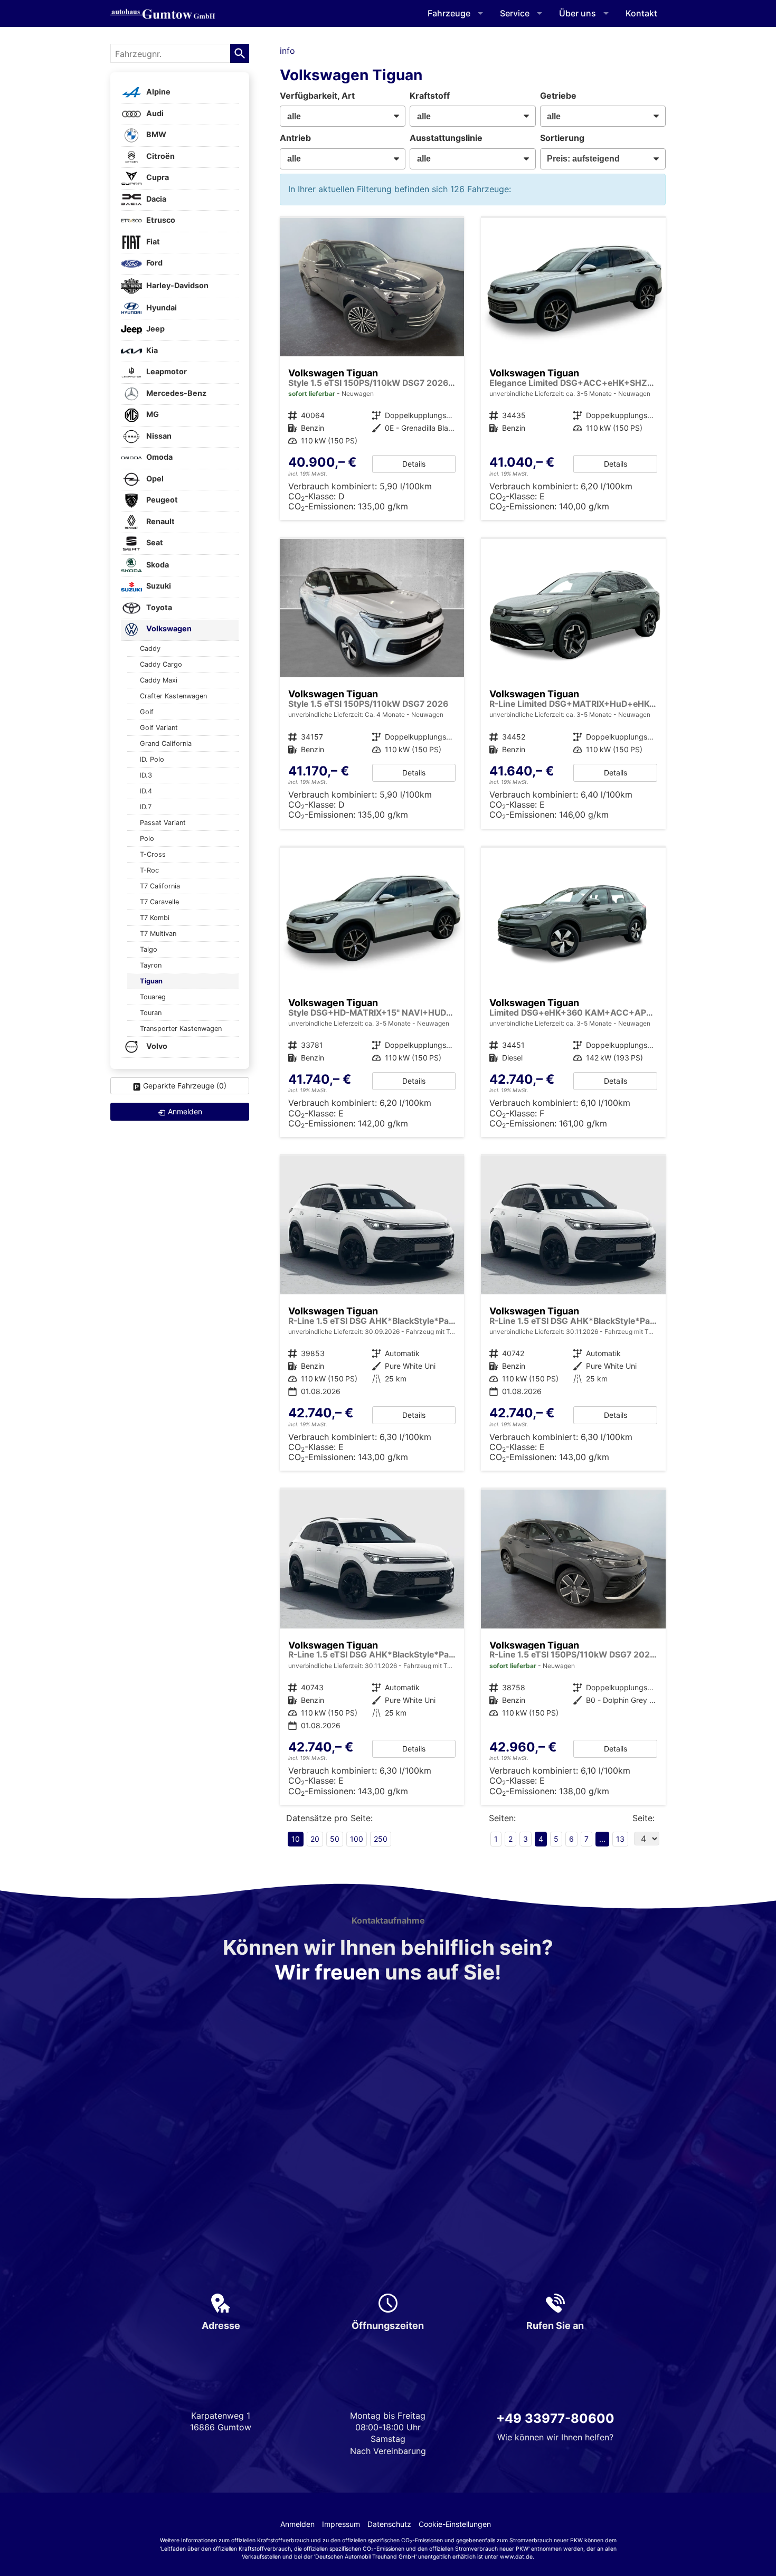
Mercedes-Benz (176, 393)
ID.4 (146, 791)
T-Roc (149, 870)
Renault (160, 521)
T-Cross (153, 854)
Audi (154, 113)
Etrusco (160, 220)
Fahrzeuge (449, 13)
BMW (155, 135)
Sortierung (562, 138)
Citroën (160, 156)
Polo (147, 839)
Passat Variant (163, 823)
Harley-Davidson (177, 285)
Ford (154, 263)
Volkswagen (168, 629)
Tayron (151, 965)
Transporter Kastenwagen (181, 1029)
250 (381, 1839)
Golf (147, 712)
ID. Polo (152, 759)
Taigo (149, 949)
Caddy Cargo (161, 664)
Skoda (157, 565)
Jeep (155, 329)
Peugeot (161, 500)
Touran (151, 1013)
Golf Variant (159, 728)
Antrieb (295, 138)
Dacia (155, 199)
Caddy (150, 648)
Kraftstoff (430, 96)
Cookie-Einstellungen (455, 2524)
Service (515, 13)
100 (357, 1839)
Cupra (157, 178)
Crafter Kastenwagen (173, 696)
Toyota (158, 607)
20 (315, 1839)
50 (335, 1839)
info (287, 51)
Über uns (578, 13)
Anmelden (297, 2524)
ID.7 (146, 807)
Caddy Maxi (159, 680)
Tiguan (151, 981)
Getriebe (558, 96)
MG (152, 415)
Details (414, 464)
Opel (154, 479)
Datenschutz (389, 2524)
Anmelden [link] (185, 1111)
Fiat (152, 241)
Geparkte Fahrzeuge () (185, 1086)
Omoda (159, 457)
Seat (154, 543)
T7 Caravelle (159, 902)
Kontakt (641, 13)
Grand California (166, 744)
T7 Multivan (158, 934)
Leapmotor (166, 372)
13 (620, 1839)
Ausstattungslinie (446, 138)
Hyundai (161, 307)
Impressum (341, 2524)
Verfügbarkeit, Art (317, 96)
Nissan (158, 436)
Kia (151, 350)
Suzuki (158, 586)
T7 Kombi (155, 918)
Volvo (156, 1046)
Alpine (158, 92)
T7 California (160, 886)
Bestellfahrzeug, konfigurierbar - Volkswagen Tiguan (372, 684)
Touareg (153, 997)
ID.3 (146, 775)
